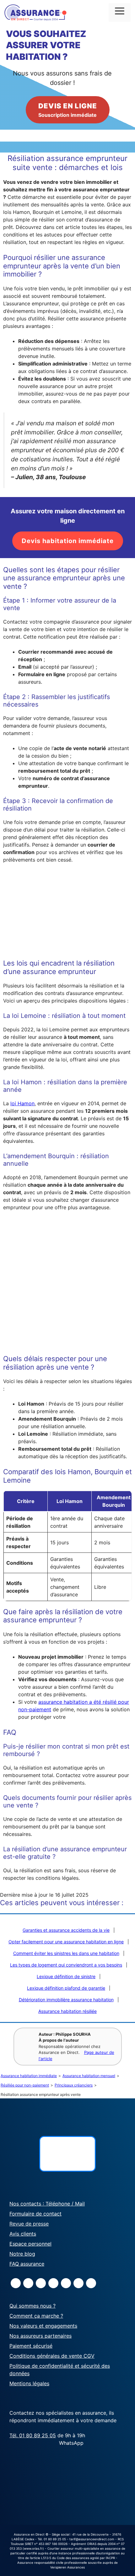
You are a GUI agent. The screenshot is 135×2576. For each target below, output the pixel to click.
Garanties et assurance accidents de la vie (66, 1930)
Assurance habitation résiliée (67, 2011)
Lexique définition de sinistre (66, 1976)
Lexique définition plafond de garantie (66, 1988)
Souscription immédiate (68, 110)
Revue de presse (29, 2224)
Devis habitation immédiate (68, 541)
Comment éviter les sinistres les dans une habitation (66, 1953)
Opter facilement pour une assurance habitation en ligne (66, 1942)
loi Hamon (22, 1103)
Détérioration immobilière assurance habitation (66, 2000)
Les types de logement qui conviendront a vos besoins (66, 1965)
